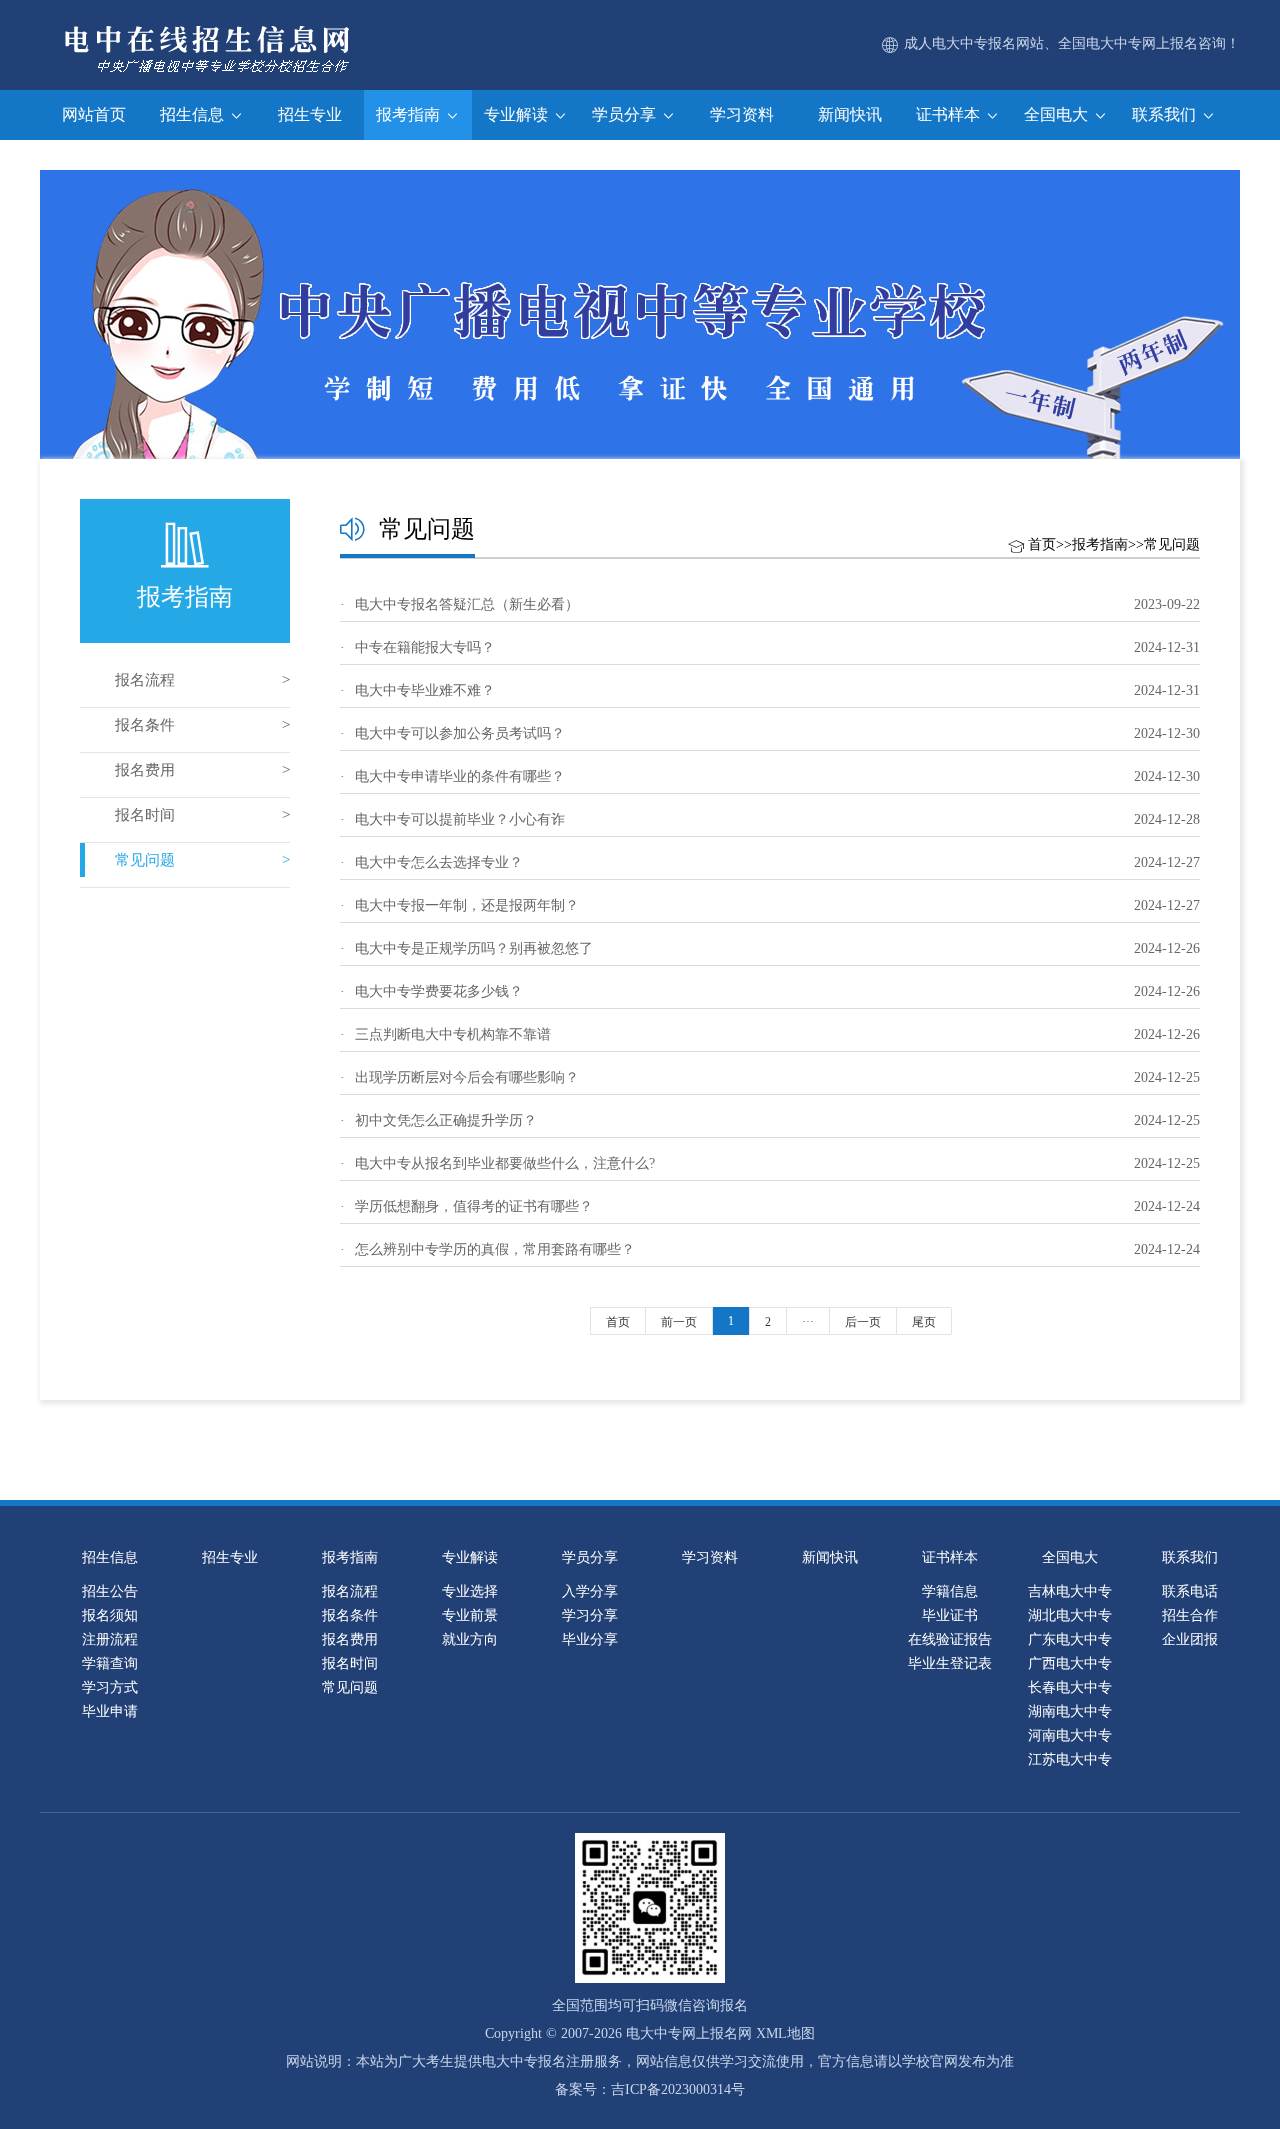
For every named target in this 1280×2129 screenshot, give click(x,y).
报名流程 (145, 680)
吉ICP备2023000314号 (678, 2089)
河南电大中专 (1070, 1735)
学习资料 (742, 114)
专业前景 (470, 1615)
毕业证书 (950, 1615)
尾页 (924, 1322)
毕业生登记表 (950, 1663)
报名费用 (145, 770)
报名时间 (145, 815)
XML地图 (785, 2033)
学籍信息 (950, 1591)
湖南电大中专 (1070, 1711)
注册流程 (110, 1639)
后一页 (863, 1322)
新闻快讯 (850, 114)
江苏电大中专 (1070, 1759)
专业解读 (518, 114)
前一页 (679, 1322)
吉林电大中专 (1070, 1591)
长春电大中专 (1070, 1687)
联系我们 (1166, 114)
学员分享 (626, 114)
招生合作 (1190, 1615)
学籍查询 (110, 1663)
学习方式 (110, 1687)
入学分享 (590, 1591)
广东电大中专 (1070, 1639)
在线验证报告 (950, 1639)
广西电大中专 (1070, 1663)
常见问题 (145, 860)
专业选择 (470, 1591)
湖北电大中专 (1070, 1615)
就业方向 (470, 1639)
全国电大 (1058, 114)
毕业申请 (110, 1711)
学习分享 (590, 1615)
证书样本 (950, 114)
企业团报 (1190, 1639)
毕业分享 (590, 1639)
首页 (1042, 544)
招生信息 (194, 114)
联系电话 (1190, 1591)
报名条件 (145, 725)
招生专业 (310, 114)
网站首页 (94, 114)
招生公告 (110, 1591)
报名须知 (110, 1615)
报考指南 (410, 114)
